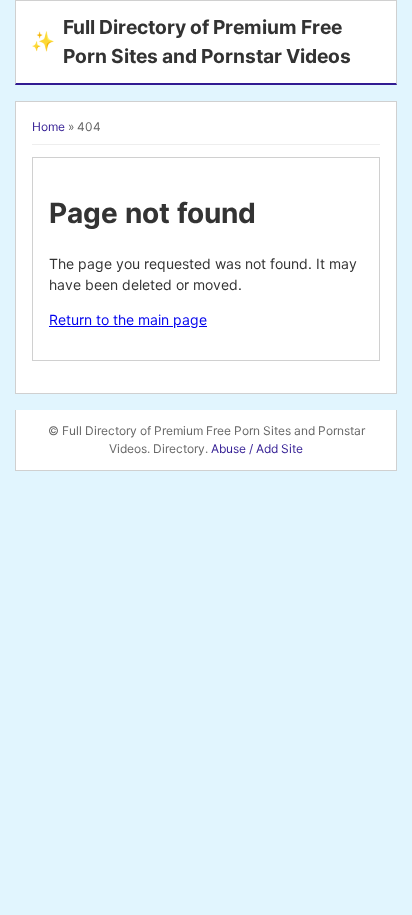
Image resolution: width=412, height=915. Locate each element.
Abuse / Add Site (257, 448)
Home (48, 126)
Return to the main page (128, 319)
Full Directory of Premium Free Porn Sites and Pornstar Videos (191, 41)
